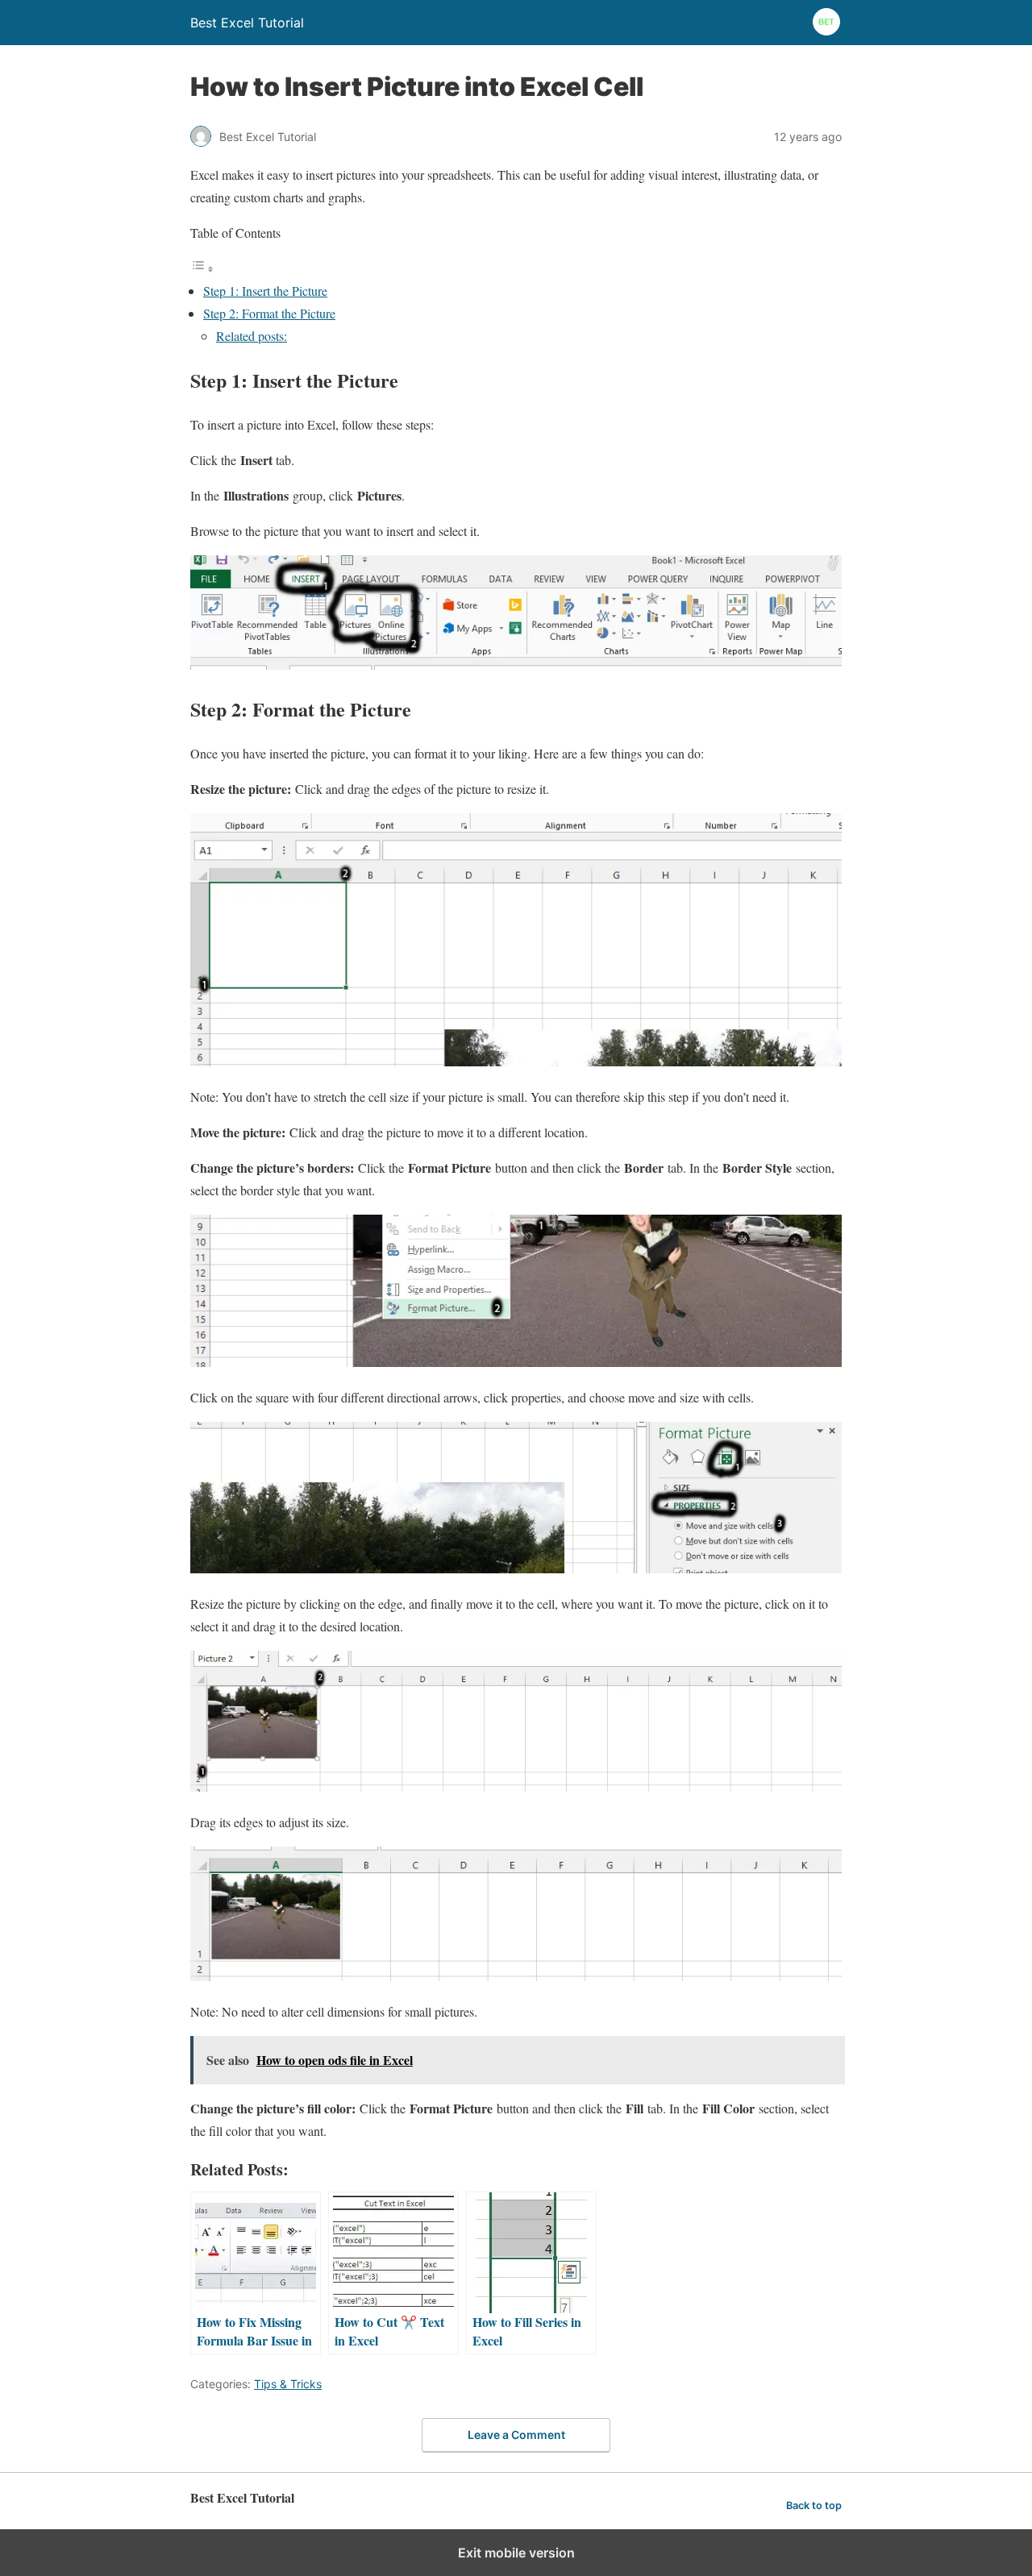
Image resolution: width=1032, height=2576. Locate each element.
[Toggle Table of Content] (202, 268)
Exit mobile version (516, 2553)
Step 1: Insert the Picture (265, 291)
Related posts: (252, 336)
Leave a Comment (516, 2435)
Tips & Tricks (288, 2384)
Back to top (814, 2505)
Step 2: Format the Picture (269, 313)
